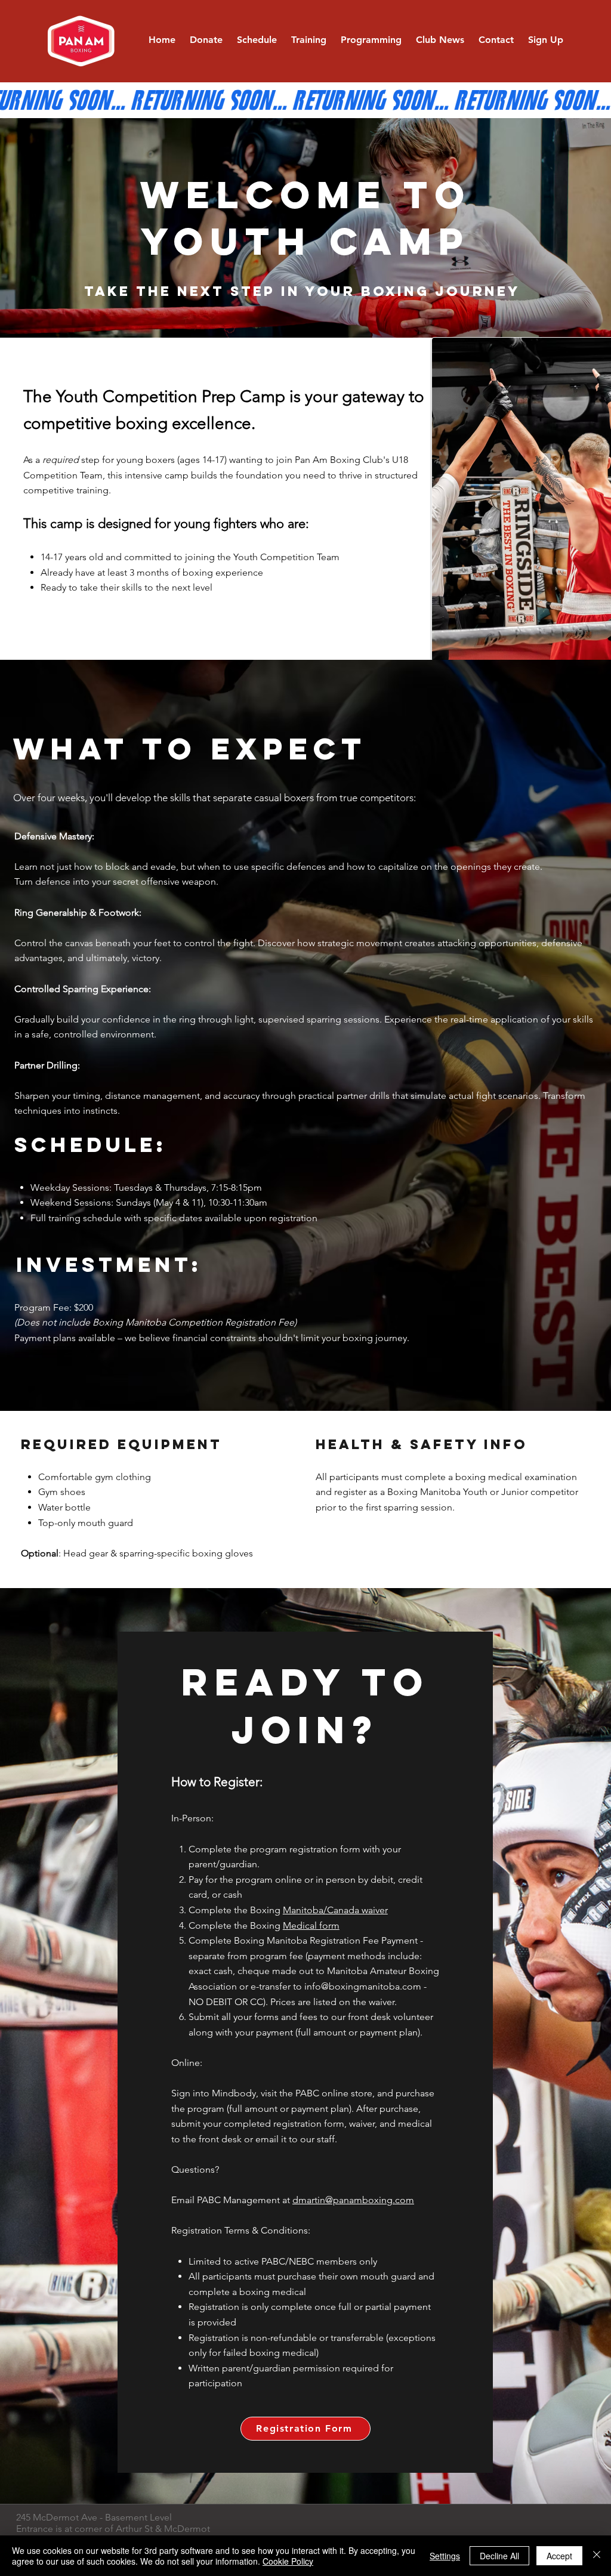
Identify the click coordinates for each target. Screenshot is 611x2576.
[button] (309, 40)
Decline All (499, 2556)
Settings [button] (445, 2556)
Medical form (311, 1925)
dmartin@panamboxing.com (353, 2200)
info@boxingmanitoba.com (363, 1986)
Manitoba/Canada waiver (335, 1910)
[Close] (597, 2556)
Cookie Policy (288, 2561)
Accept (559, 2556)
